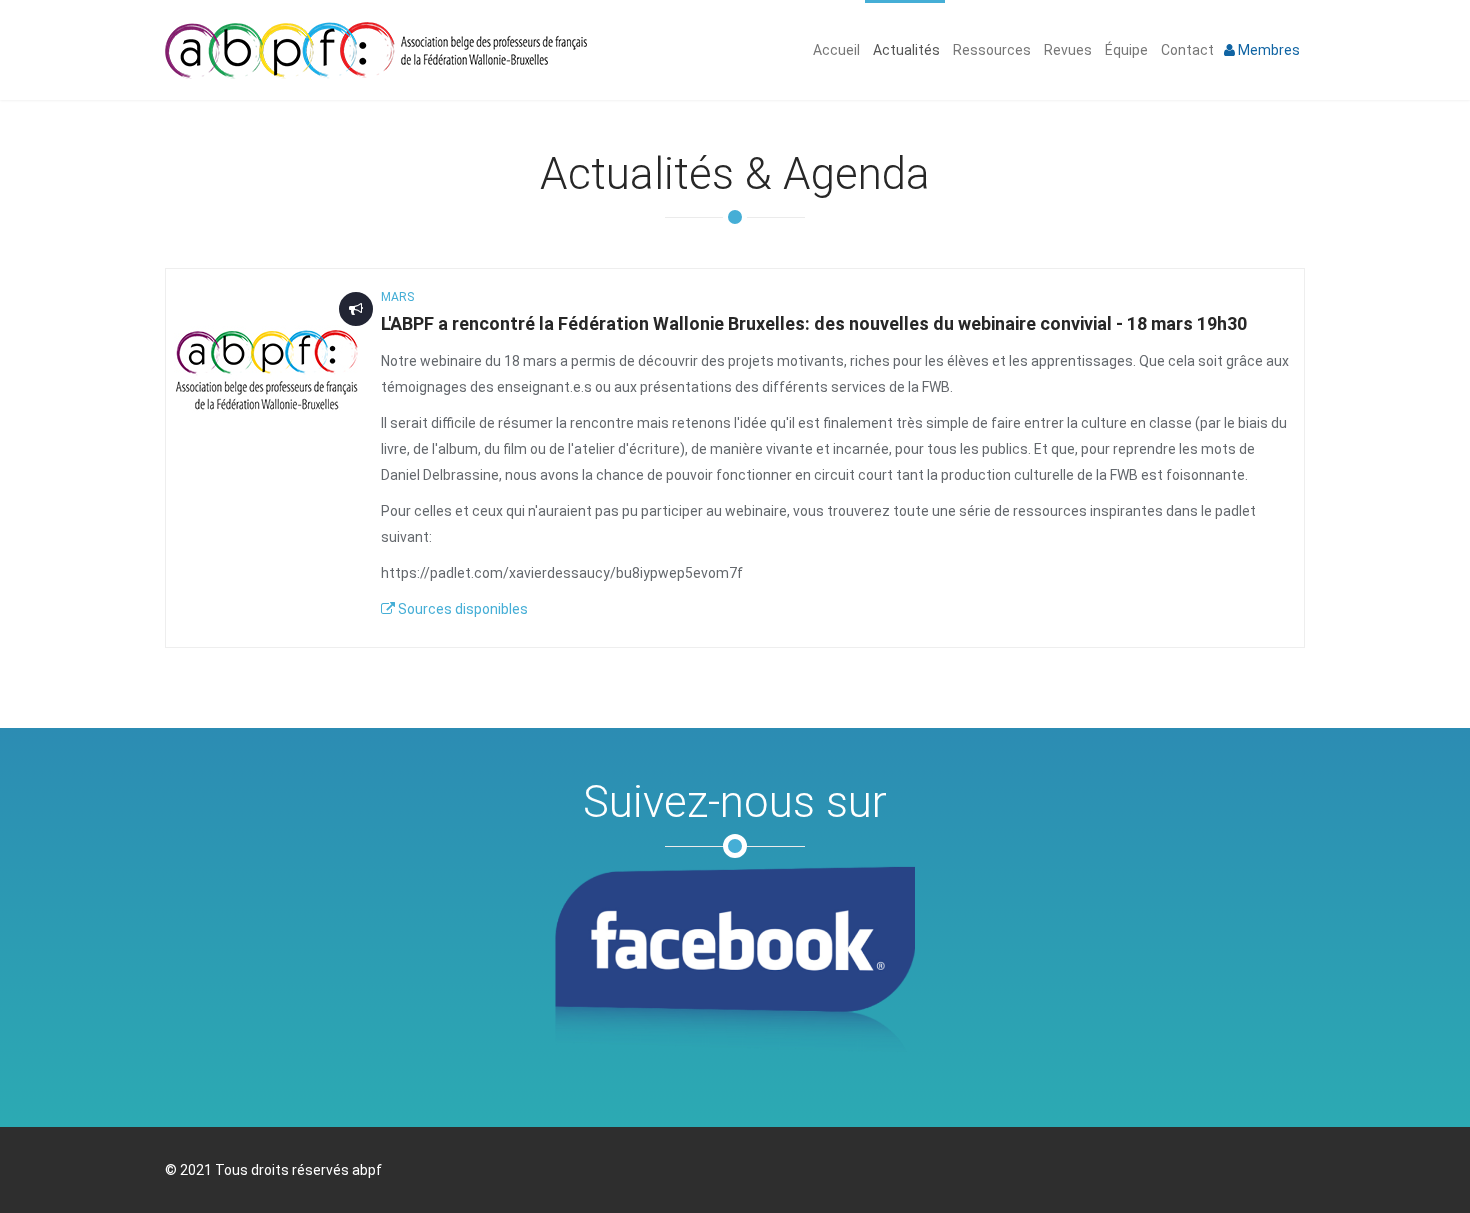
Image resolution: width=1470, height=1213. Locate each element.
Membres (1267, 50)
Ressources (990, 50)
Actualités (905, 50)
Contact (1186, 50)
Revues (1066, 50)
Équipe (1125, 50)
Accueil (835, 50)
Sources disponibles (461, 609)
